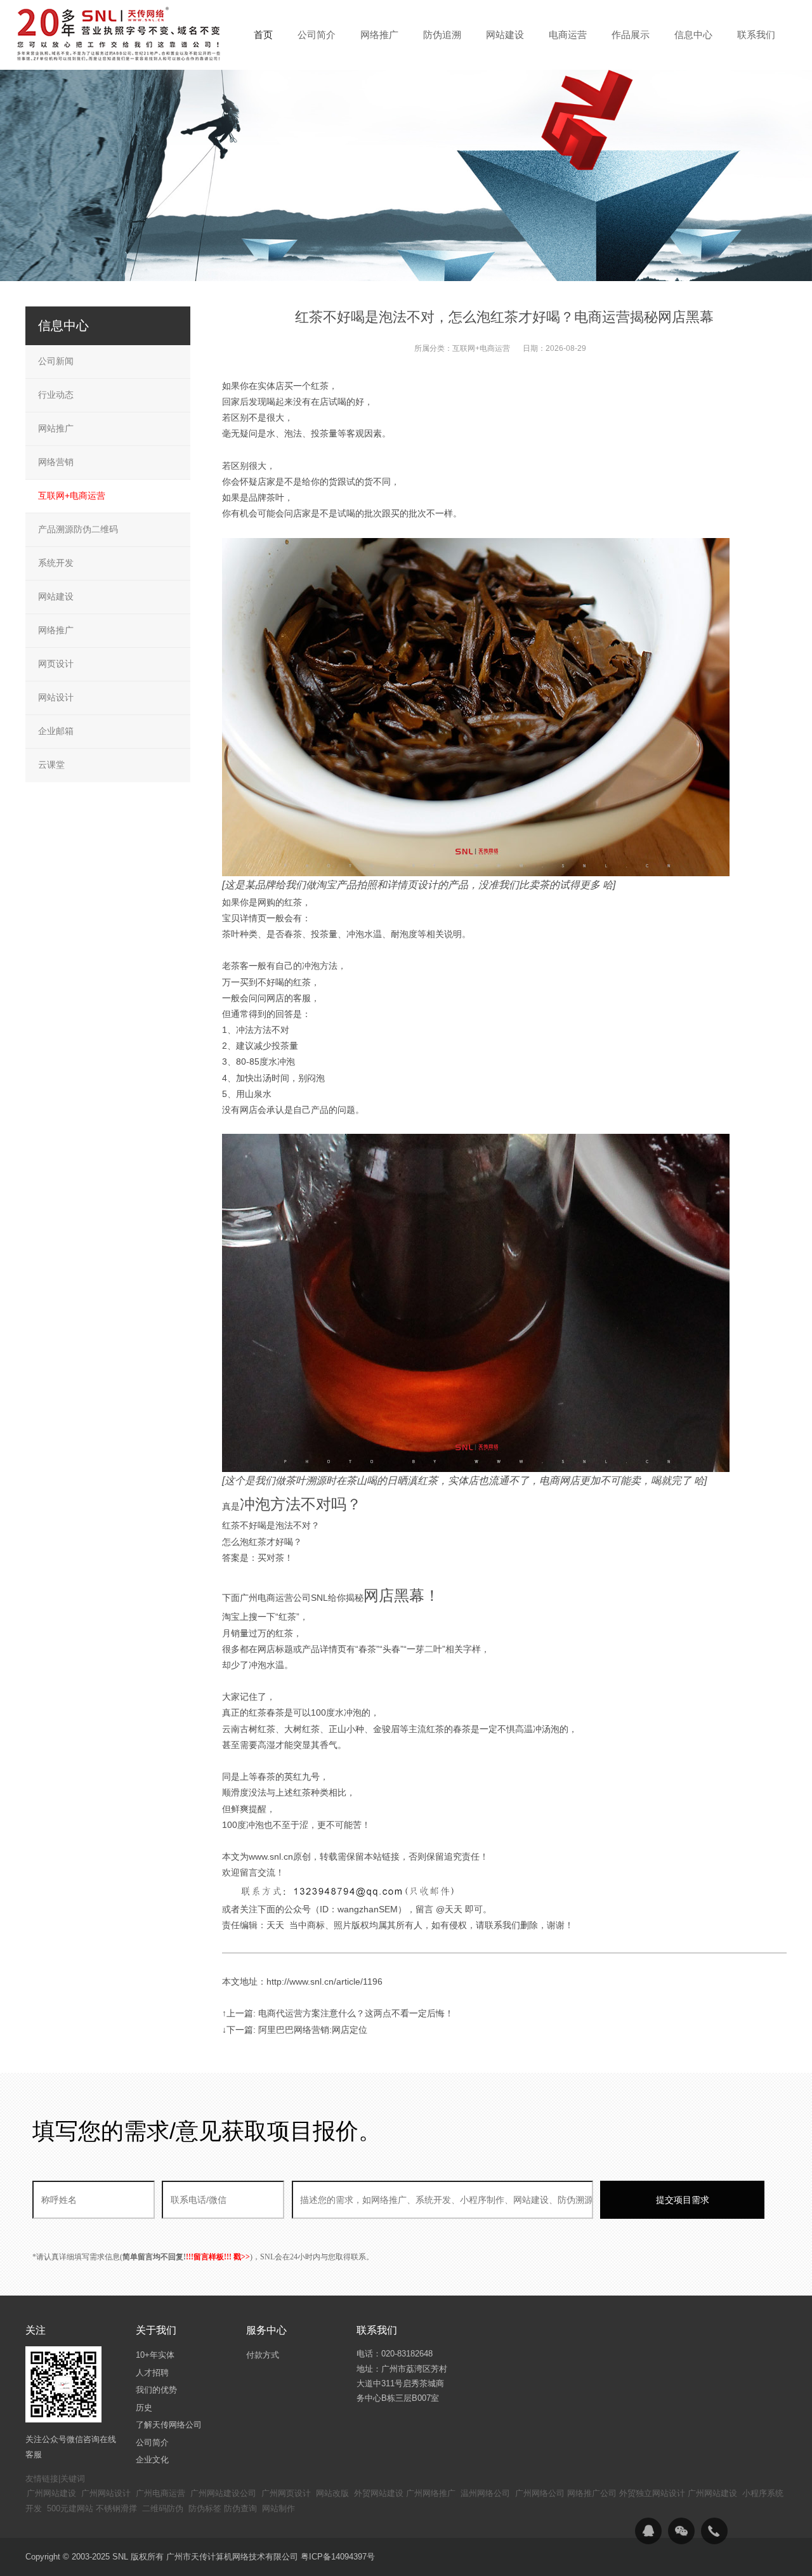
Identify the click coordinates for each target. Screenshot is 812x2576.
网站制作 (278, 2508)
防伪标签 (205, 2508)
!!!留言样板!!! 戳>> (218, 2257)
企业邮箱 (56, 731)
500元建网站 (70, 2508)
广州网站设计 (106, 2493)
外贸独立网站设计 (652, 2493)
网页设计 (56, 664)
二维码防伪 (163, 2508)
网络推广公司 (592, 2493)
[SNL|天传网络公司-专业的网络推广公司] (121, 34)
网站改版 (332, 2493)
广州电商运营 (160, 2493)
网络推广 (56, 630)
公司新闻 (56, 361)
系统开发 (56, 563)
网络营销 (56, 462)
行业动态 (56, 395)
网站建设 (56, 596)
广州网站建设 (51, 2493)
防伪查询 (240, 2508)
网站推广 (56, 428)
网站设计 (56, 697)
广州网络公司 (540, 2493)
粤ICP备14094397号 (338, 2557)
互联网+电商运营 (481, 348)
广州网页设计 (286, 2493)
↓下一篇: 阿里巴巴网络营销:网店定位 (295, 2030)
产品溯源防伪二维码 (78, 529)
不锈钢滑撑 (116, 2508)
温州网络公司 (485, 2493)
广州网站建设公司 (223, 2493)
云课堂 (51, 765)
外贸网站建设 (379, 2493)
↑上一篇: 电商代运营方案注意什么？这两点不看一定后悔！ (338, 2013)
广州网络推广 (431, 2493)
